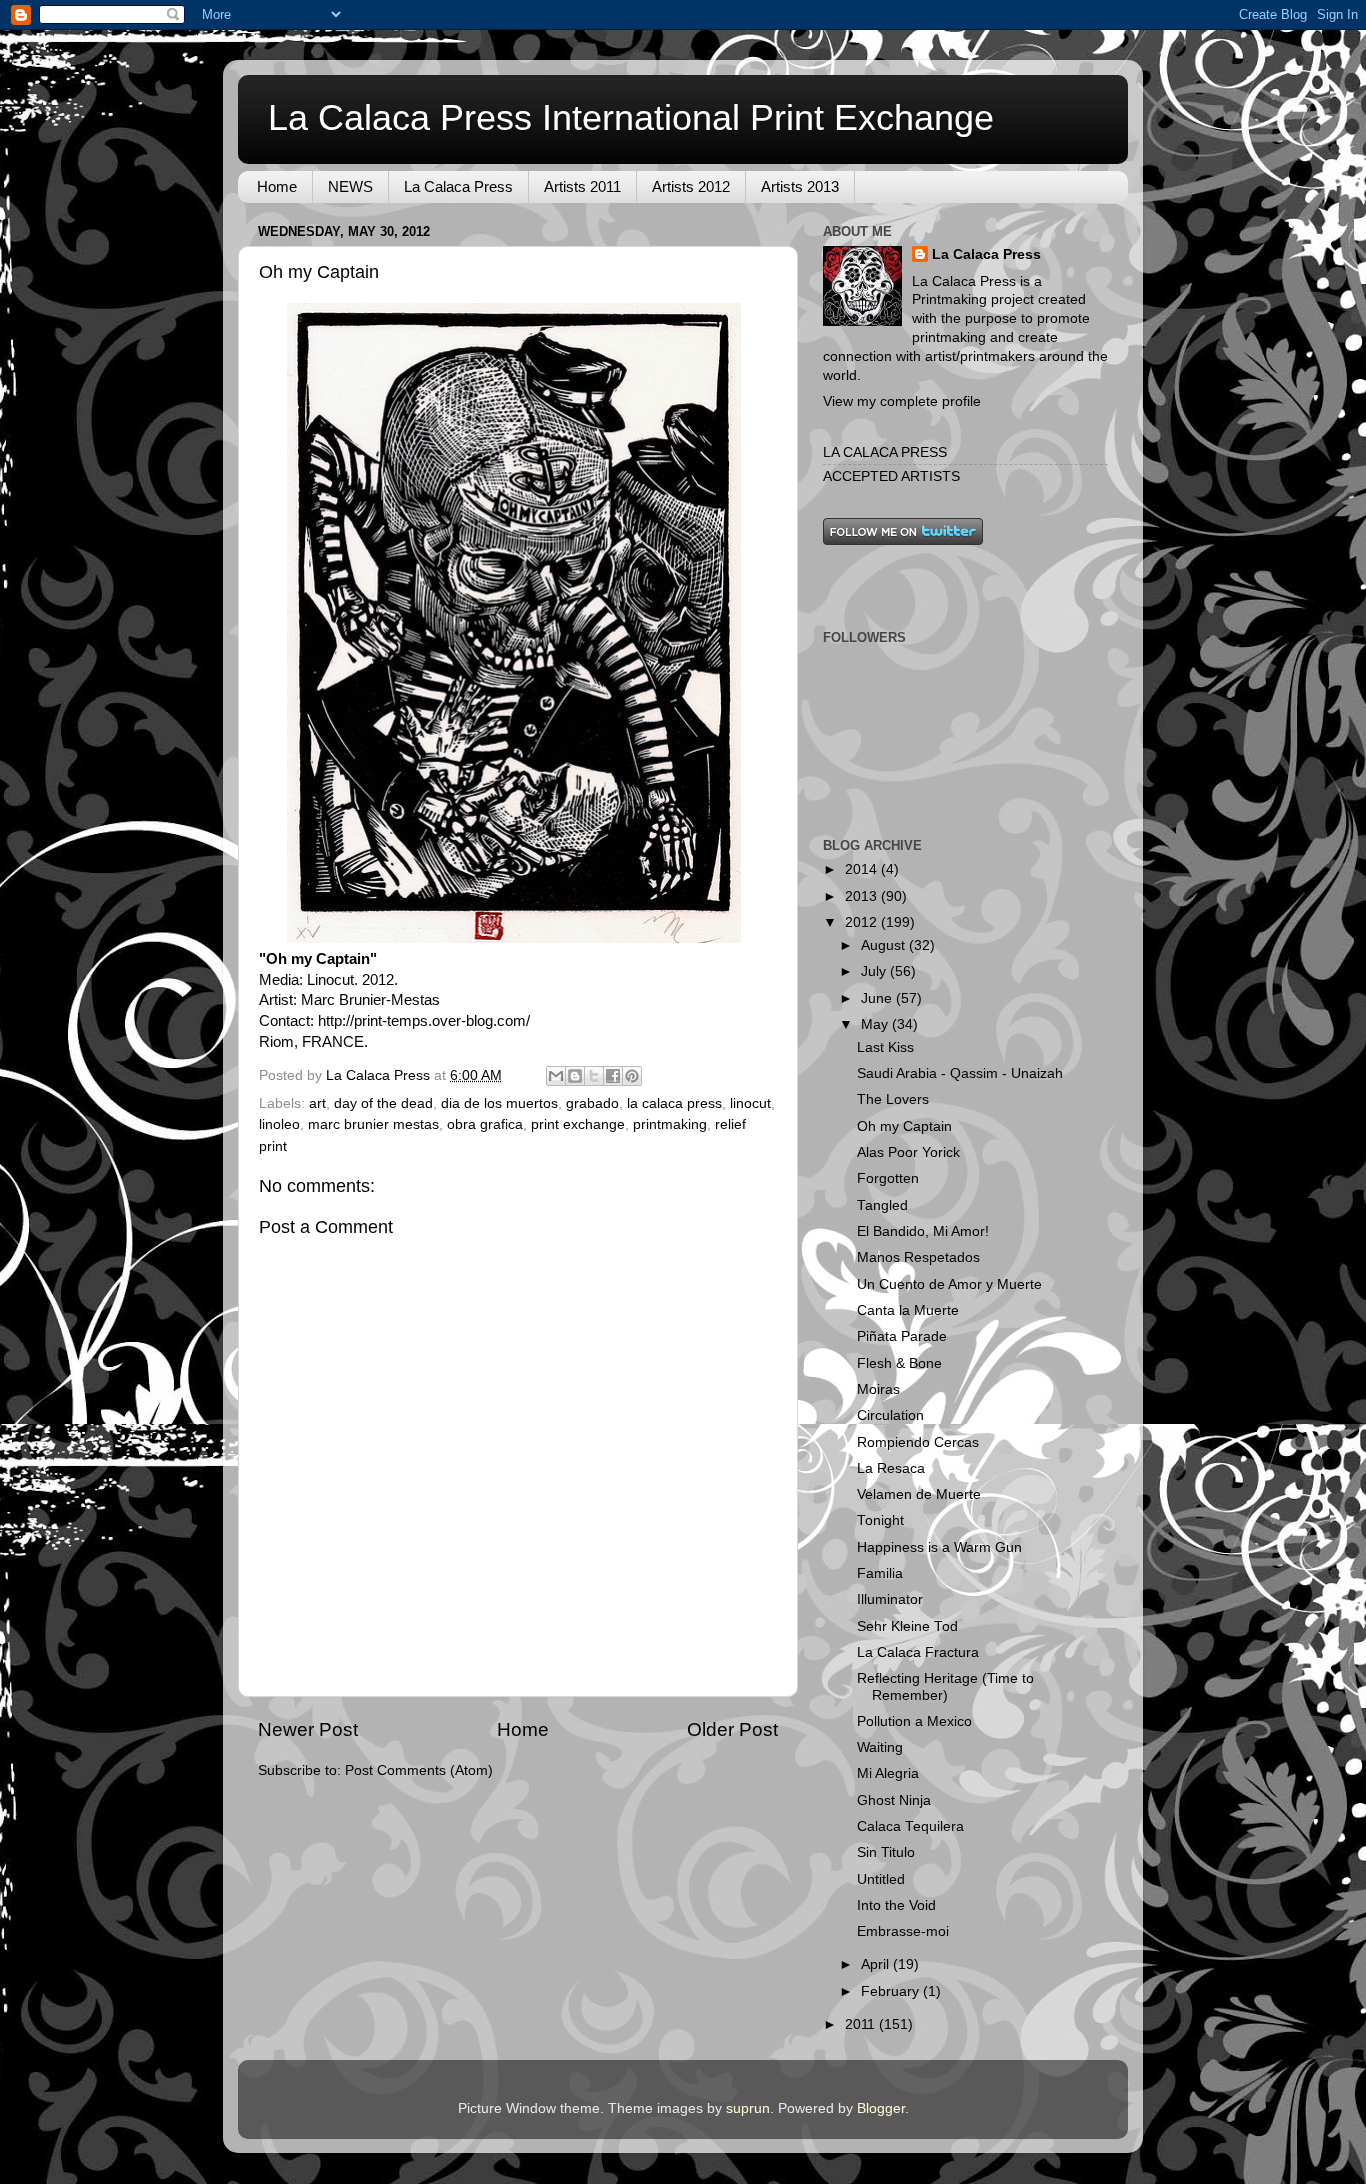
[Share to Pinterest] (632, 1076)
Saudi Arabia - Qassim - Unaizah (960, 1073)
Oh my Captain (904, 1126)
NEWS (350, 186)
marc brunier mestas (373, 1124)
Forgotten (888, 1178)
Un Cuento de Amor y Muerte (949, 1284)
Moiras (878, 1389)
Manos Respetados (918, 1257)
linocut (750, 1103)
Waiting (880, 1747)
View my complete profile (902, 401)
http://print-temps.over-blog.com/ (424, 1021)
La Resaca (891, 1468)
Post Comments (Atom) (419, 1770)
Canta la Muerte (908, 1310)
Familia (880, 1573)
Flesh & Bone (899, 1363)
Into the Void (896, 1905)
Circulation (890, 1415)
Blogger (881, 2108)
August (885, 945)
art (317, 1103)
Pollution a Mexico (914, 1721)
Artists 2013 (800, 186)
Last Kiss (885, 1047)
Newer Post (308, 1729)
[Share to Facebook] (613, 1076)
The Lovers (893, 1099)
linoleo (279, 1124)
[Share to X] (594, 1076)
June (878, 998)
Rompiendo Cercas (918, 1442)
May (876, 1024)
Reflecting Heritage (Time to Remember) (945, 1686)
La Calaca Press (458, 186)
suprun (748, 2108)
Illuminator (890, 1599)
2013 (863, 896)
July (875, 971)
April (877, 1964)
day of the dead (383, 1103)
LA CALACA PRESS (885, 452)
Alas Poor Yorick (908, 1152)
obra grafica (485, 1124)
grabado (592, 1103)
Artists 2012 (691, 186)
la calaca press (674, 1103)
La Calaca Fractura (918, 1652)
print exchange (578, 1124)
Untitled (881, 1879)
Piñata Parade (902, 1336)
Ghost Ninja (894, 1800)
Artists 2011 (582, 186)
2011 (862, 2024)
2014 (863, 869)
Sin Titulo (886, 1852)
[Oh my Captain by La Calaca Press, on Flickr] (514, 938)
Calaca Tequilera (910, 1826)
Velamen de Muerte (919, 1494)
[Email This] (556, 1076)
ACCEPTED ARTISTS (891, 476)
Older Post (732, 1729)
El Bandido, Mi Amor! (923, 1231)
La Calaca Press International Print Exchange (631, 117)
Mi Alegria (888, 1773)
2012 (863, 922)
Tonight (880, 1520)
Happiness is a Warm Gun (939, 1547)
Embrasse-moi (903, 1931)
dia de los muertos (499, 1103)
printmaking (670, 1124)
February (892, 1991)
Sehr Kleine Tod (907, 1626)
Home (277, 186)
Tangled (882, 1205)
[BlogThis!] (575, 1076)
